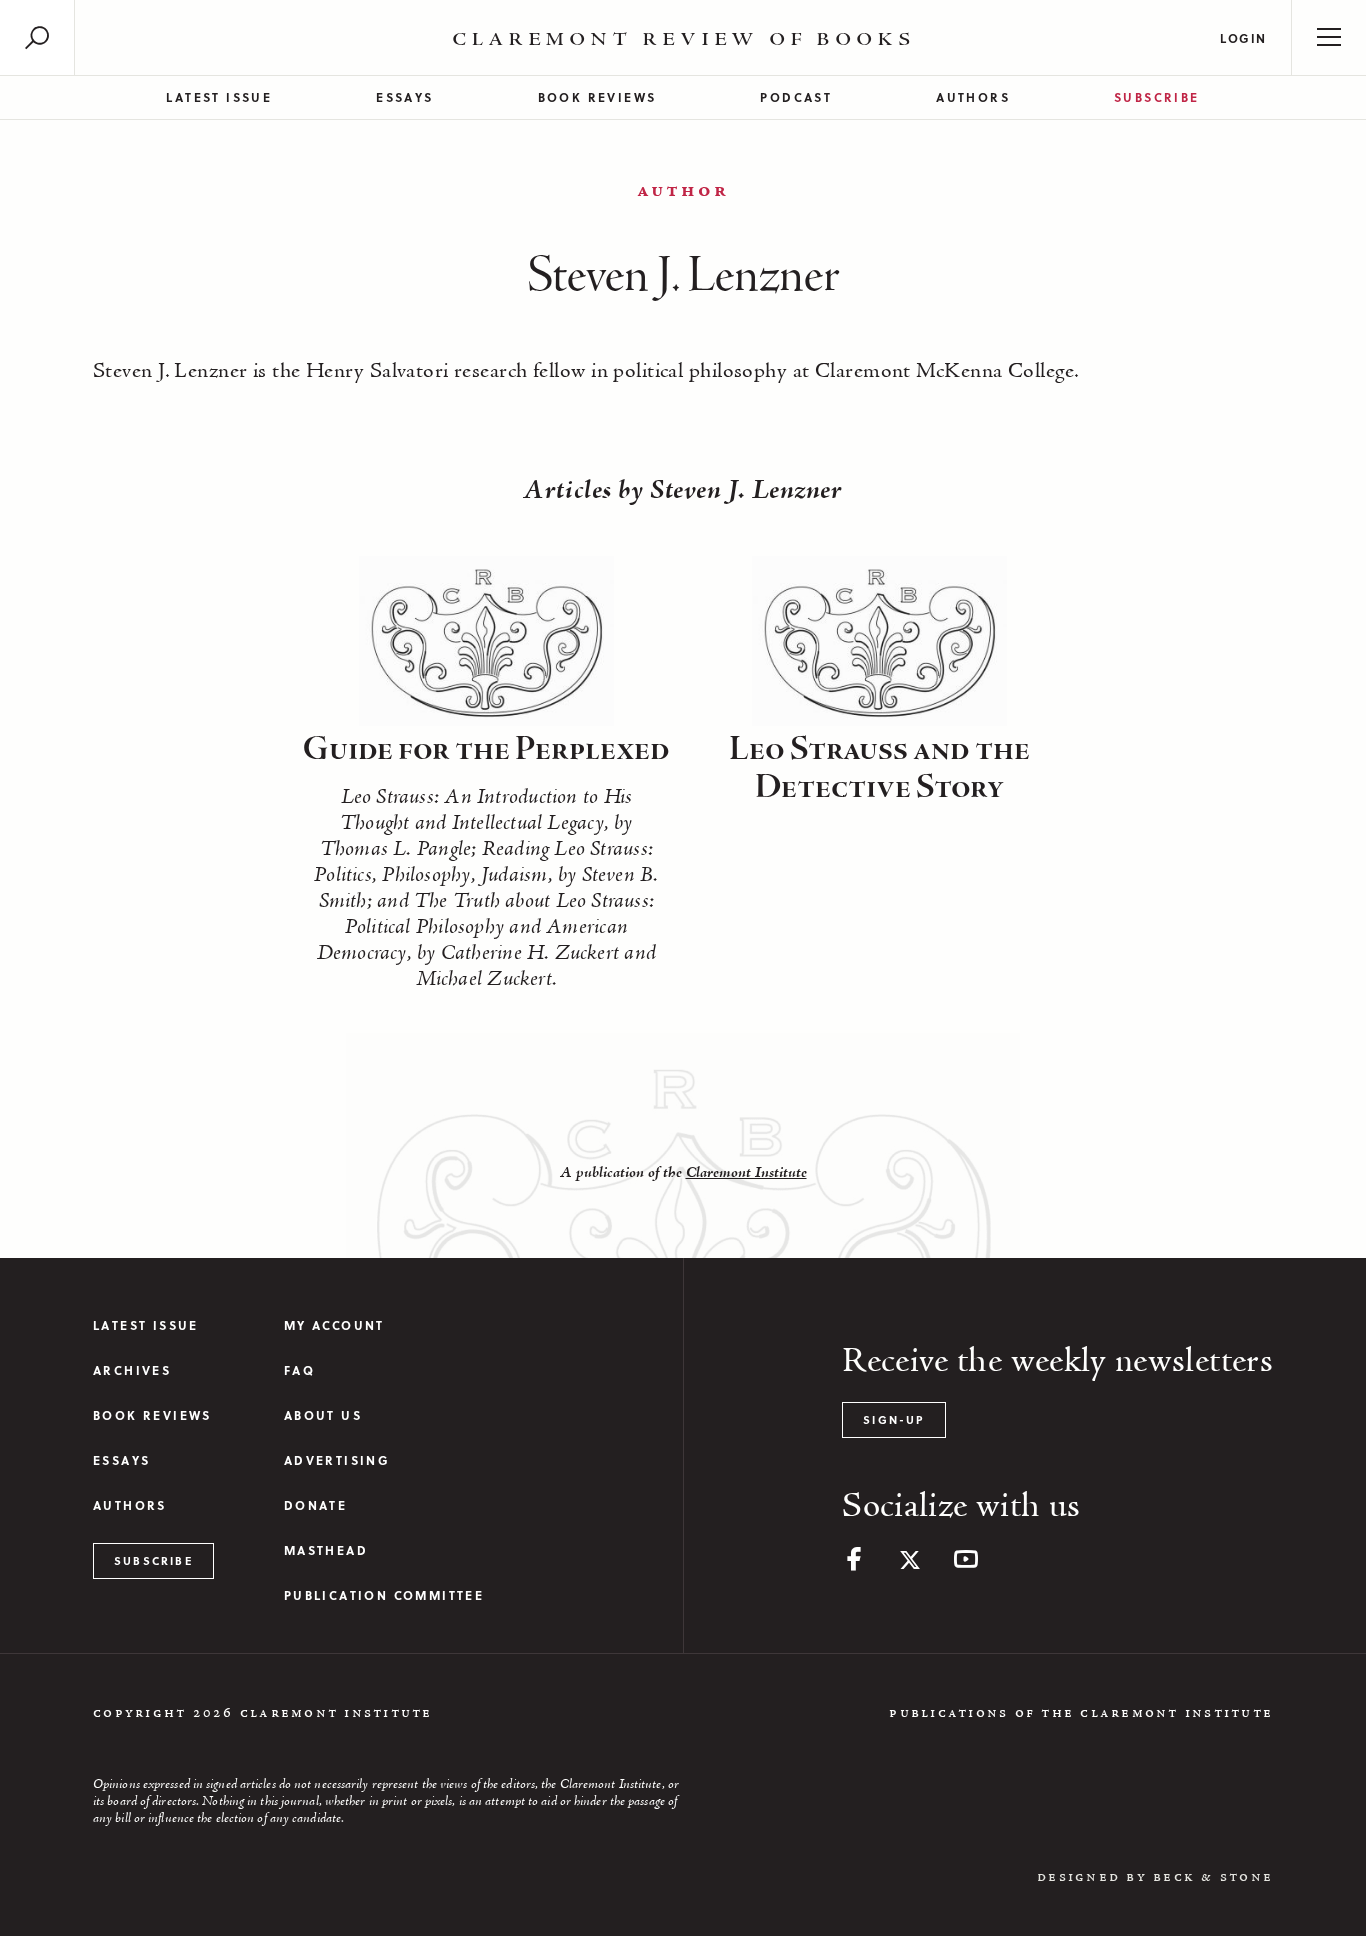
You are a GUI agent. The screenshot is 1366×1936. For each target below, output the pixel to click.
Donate (315, 1505)
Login (1243, 38)
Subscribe (1157, 97)
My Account (334, 1325)
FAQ (299, 1370)
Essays (404, 97)
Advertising (337, 1460)
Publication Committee (384, 1595)
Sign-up (893, 1419)
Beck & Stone (1213, 1877)
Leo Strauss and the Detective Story (879, 769)
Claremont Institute (746, 1173)
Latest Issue (219, 97)
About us (323, 1415)
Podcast (796, 97)
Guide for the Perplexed (486, 750)
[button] (37, 37)
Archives (132, 1370)
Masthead (326, 1550)
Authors (973, 97)
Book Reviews (597, 97)
